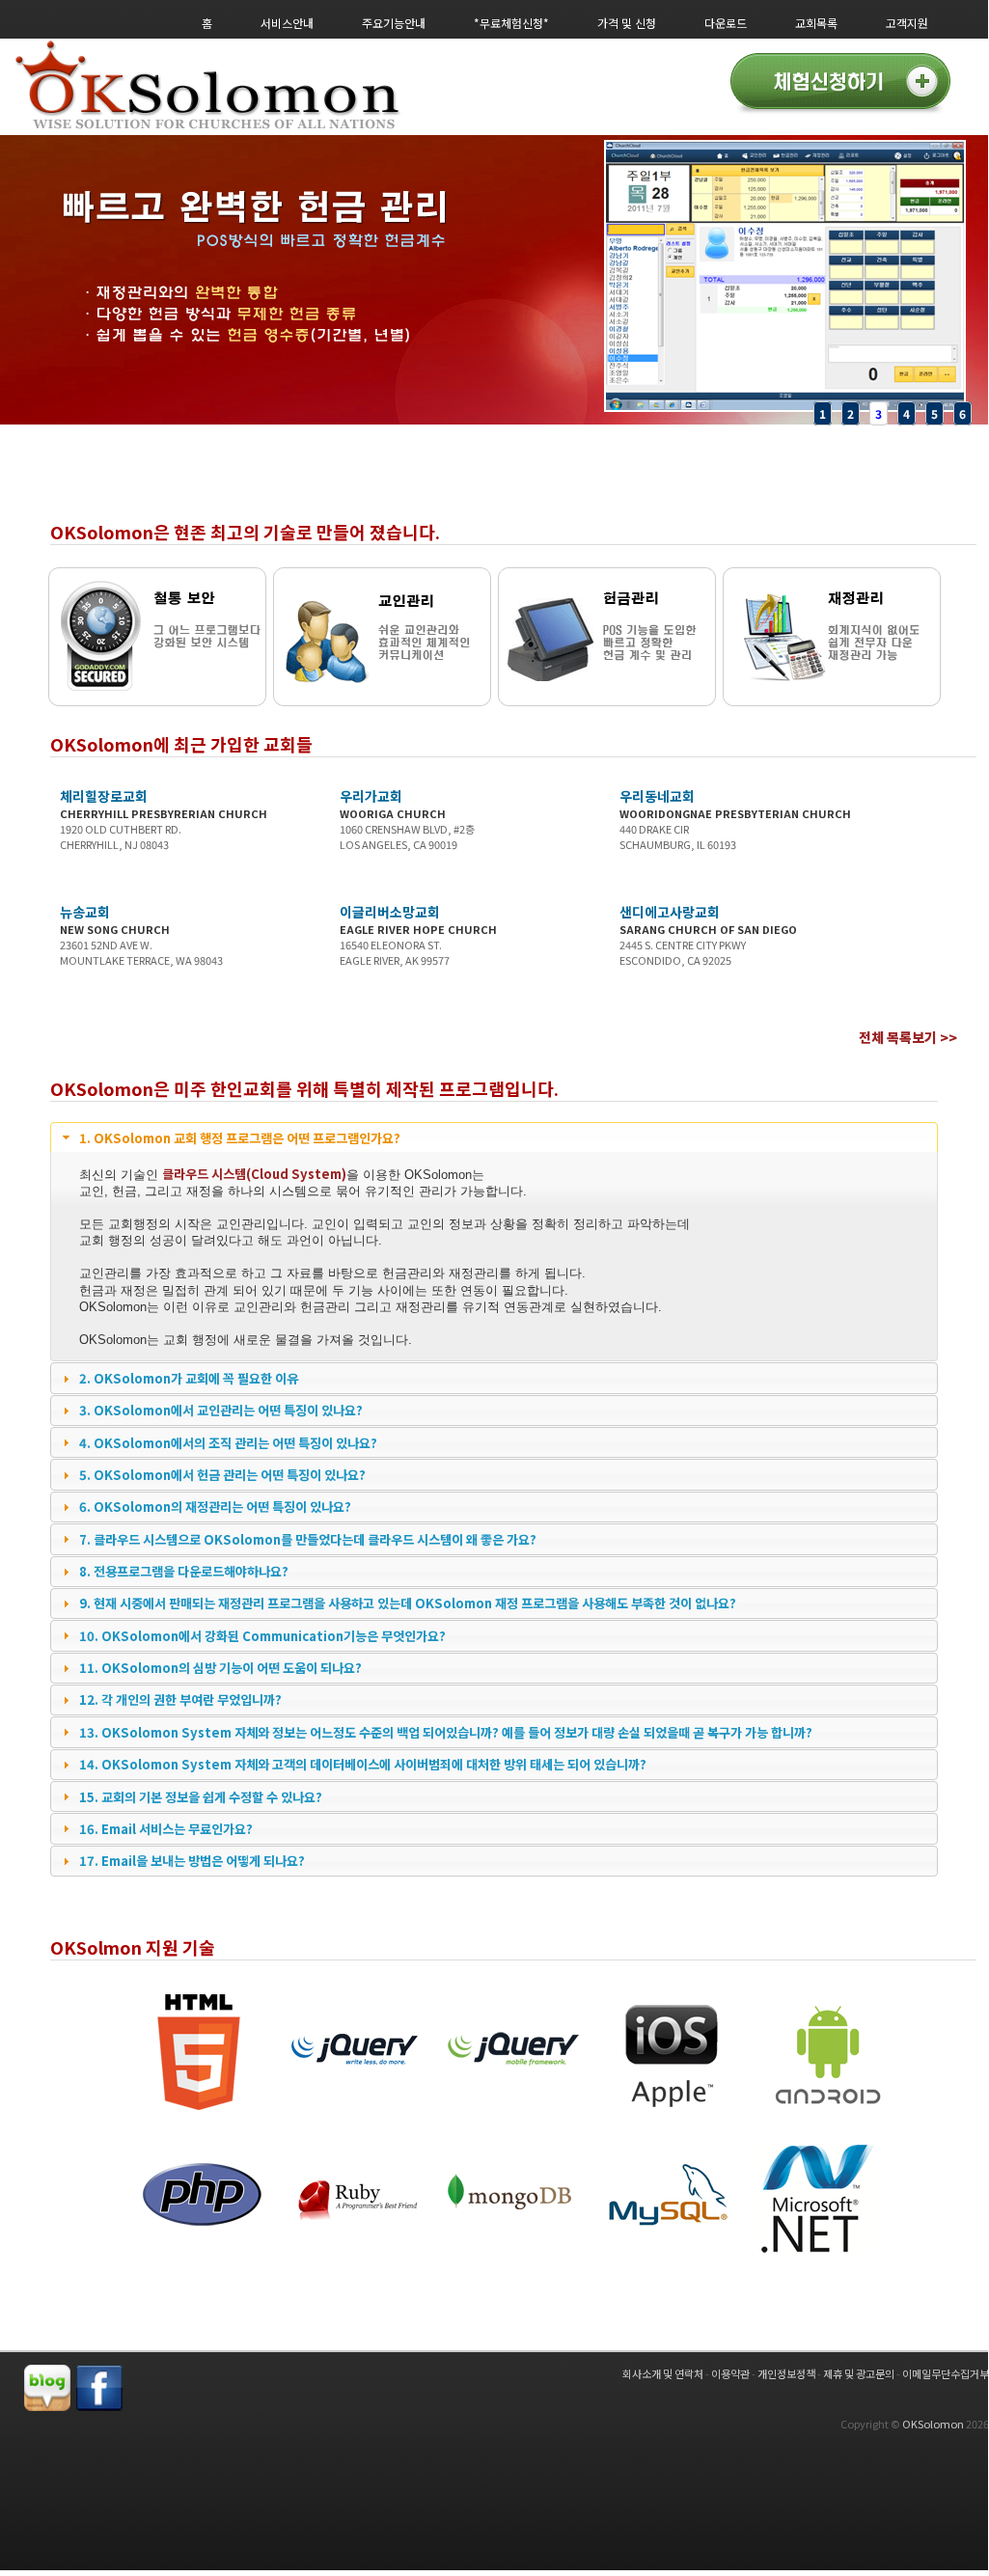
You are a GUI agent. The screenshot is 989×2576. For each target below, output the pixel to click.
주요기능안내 (394, 23)
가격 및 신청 (627, 23)
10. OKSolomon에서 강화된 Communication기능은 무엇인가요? (262, 1636)
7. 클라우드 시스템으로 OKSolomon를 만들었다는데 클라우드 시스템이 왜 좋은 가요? (308, 1539)
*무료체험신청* (511, 23)
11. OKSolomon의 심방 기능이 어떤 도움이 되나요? (220, 1668)
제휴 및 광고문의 (859, 2373)
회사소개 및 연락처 (663, 2373)
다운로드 (726, 23)
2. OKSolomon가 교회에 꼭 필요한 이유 (189, 1378)
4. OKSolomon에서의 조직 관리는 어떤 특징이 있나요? (228, 1443)
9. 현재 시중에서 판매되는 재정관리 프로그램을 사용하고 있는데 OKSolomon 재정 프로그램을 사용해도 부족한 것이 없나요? (408, 1603)
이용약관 (730, 2373)
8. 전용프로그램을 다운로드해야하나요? (184, 1571)
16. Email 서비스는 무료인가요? (166, 1829)
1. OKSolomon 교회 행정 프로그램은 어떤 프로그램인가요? (240, 1138)
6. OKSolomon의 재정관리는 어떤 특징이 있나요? (215, 1507)
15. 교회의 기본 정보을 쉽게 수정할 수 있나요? (201, 1797)
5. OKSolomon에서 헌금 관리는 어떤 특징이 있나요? (222, 1475)
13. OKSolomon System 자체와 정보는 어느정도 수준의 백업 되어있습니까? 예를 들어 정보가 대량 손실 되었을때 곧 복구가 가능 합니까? (446, 1732)
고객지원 (907, 23)
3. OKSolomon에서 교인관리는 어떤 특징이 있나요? (221, 1410)
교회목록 (816, 23)
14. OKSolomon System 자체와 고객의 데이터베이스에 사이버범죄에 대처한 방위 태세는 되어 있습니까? (363, 1764)
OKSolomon (933, 2424)
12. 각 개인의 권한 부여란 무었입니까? (180, 1699)
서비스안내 (287, 23)
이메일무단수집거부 (946, 2373)
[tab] (494, 1137)
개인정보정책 (786, 2373)
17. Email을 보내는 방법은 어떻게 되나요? (192, 1861)
